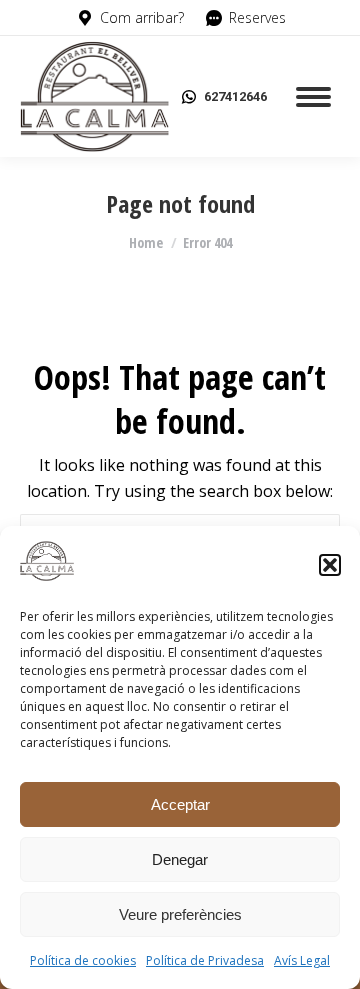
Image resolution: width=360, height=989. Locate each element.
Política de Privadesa (205, 960)
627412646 (235, 96)
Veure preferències (180, 914)
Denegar (180, 859)
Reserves (257, 17)
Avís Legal (302, 960)
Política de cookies (83, 960)
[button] (330, 565)
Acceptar (180, 804)
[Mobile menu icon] (313, 97)
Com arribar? (142, 17)
